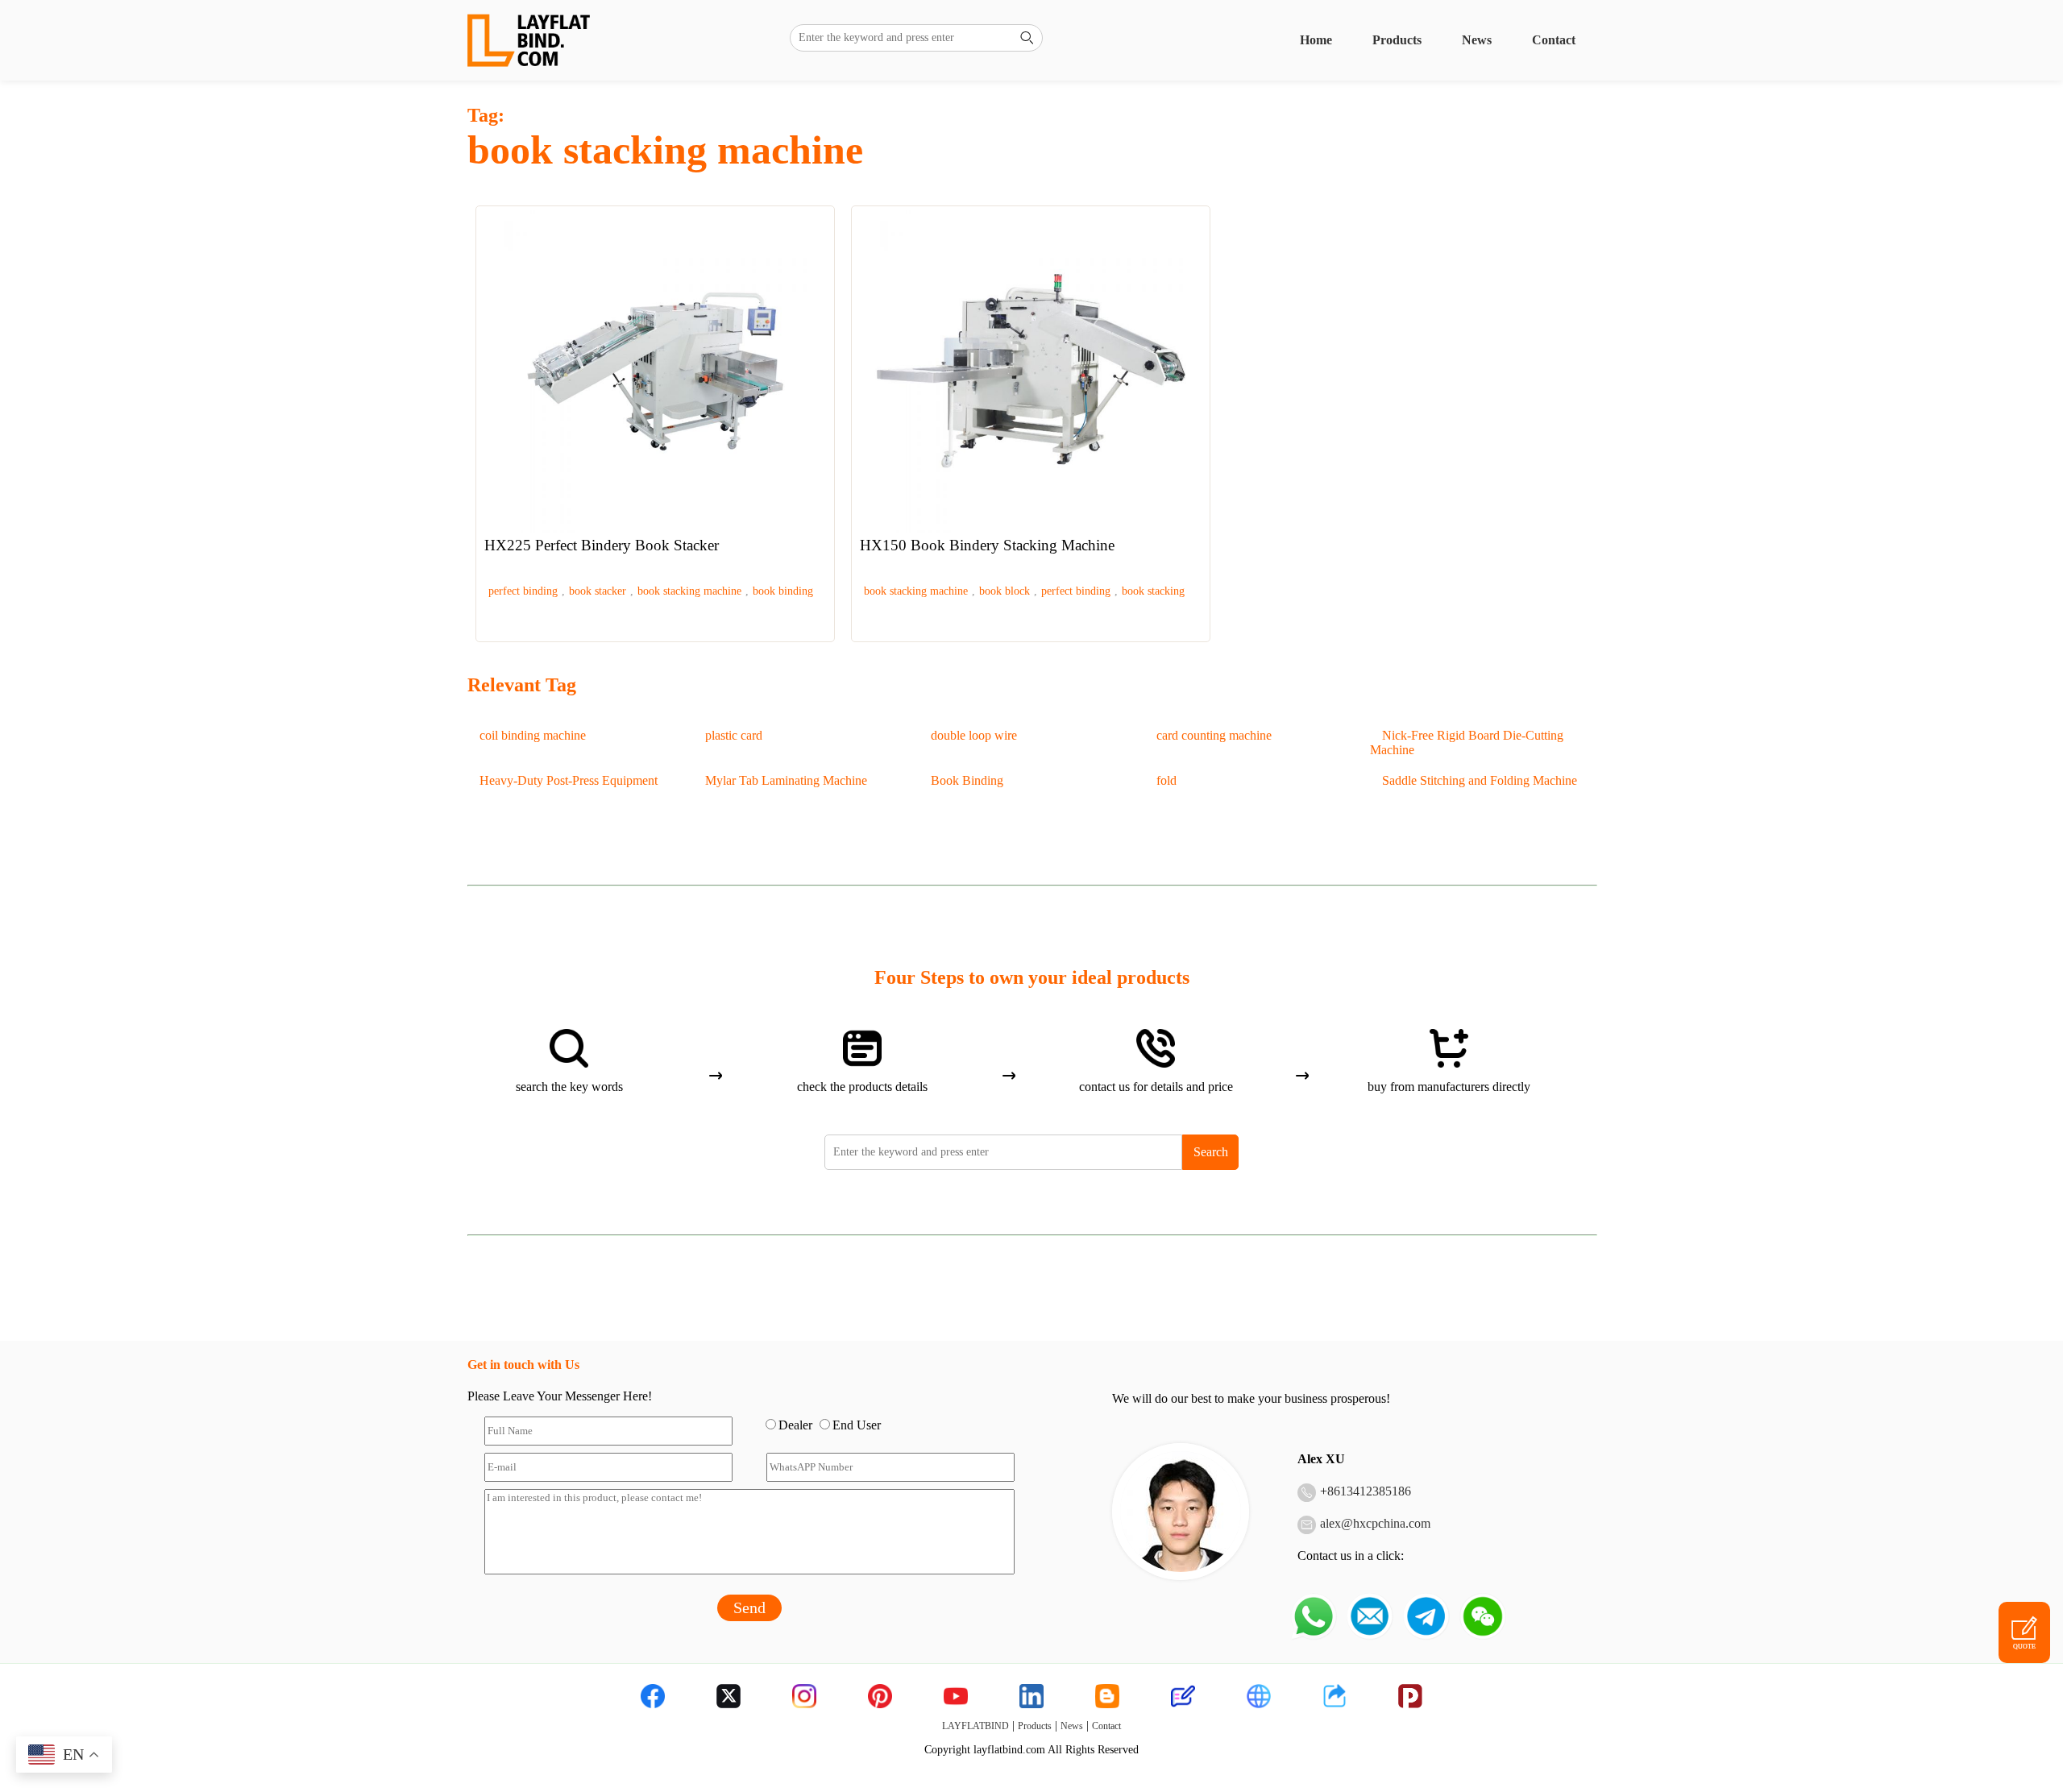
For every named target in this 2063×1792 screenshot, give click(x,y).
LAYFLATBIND (975, 1726)
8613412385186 (1369, 1491)
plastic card (734, 735)
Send (749, 1607)
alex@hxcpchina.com (1375, 1523)
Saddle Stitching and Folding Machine (1480, 780)
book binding (783, 591)
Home (1316, 40)
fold (1166, 780)
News (1477, 40)
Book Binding (967, 780)
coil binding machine (533, 735)
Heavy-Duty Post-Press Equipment (569, 780)
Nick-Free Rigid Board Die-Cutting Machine (1467, 743)
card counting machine (1214, 735)
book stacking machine (689, 591)
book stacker (598, 591)
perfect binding (523, 591)
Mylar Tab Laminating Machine (786, 780)
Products (1397, 40)
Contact (1554, 40)
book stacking (1153, 591)
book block (1005, 591)
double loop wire (974, 735)
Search (1211, 1152)
